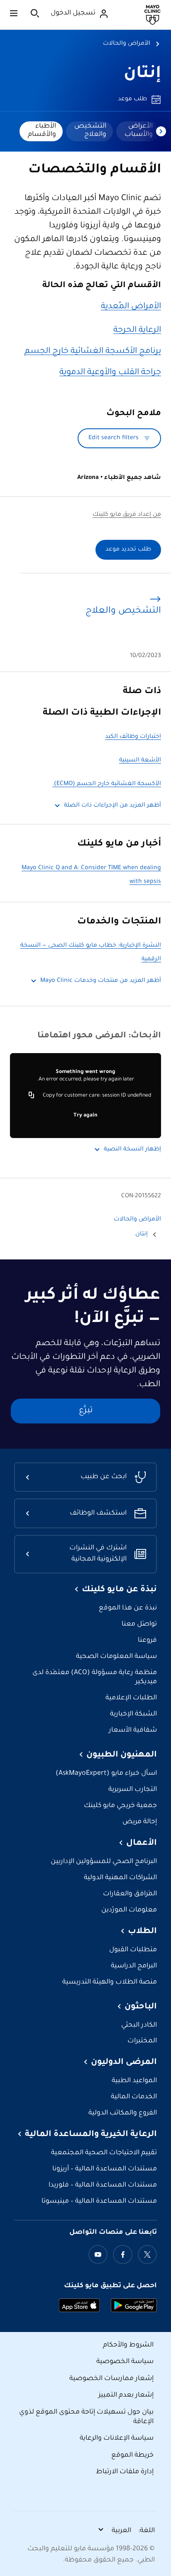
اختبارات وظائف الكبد (133, 737)
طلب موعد (132, 99)
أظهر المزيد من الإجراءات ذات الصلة (112, 806)
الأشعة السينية (140, 761)
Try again (85, 1116)
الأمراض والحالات (127, 44)
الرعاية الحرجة (137, 331)
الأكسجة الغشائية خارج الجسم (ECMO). (107, 784)
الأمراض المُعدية (131, 307)
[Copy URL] (32, 1096)
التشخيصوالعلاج (90, 130)
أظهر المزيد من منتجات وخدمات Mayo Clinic (101, 981)
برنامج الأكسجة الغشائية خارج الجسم (93, 352)
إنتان (142, 74)
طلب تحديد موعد (128, 550)
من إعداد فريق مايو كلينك (127, 515)
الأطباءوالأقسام (42, 130)
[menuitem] (138, 131)
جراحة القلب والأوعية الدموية (110, 373)
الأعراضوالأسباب (139, 130)
